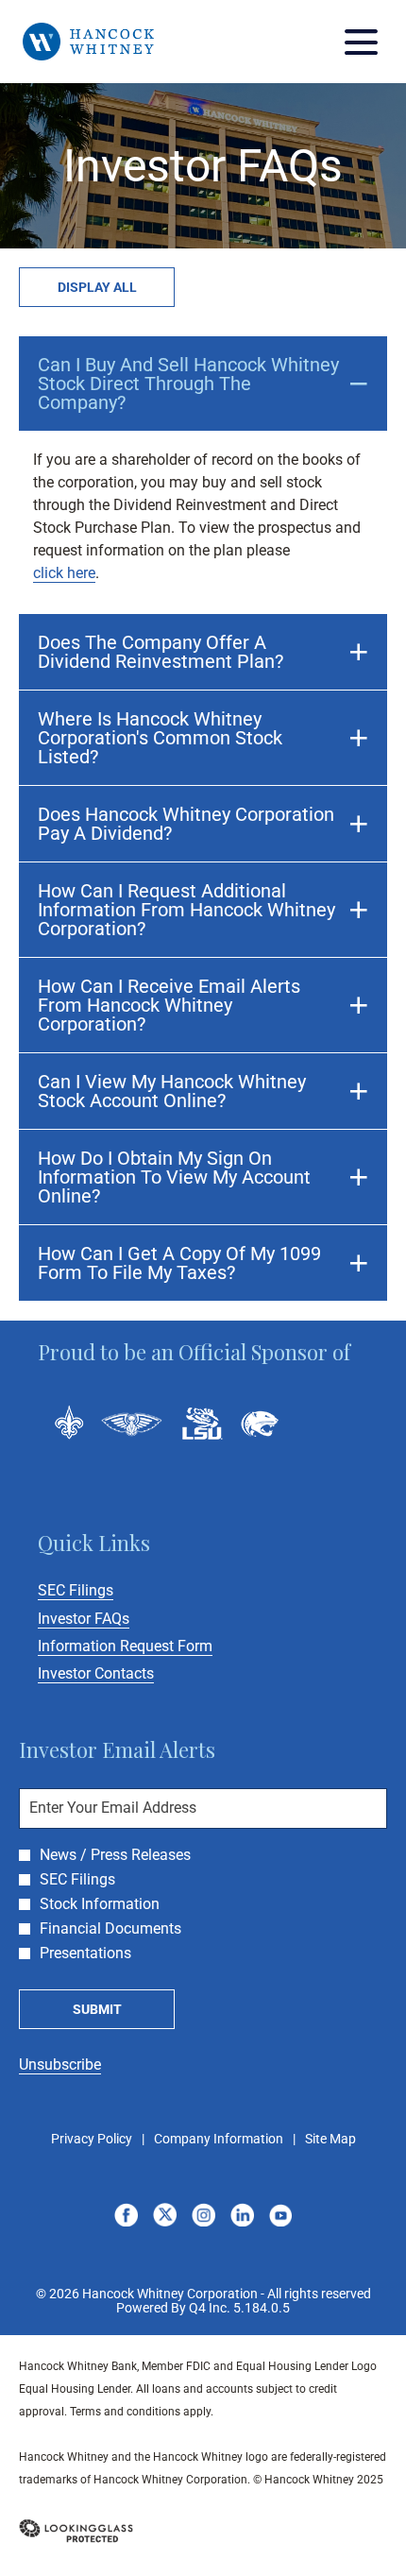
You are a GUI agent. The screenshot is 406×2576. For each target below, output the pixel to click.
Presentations (85, 1953)
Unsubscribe (60, 2064)
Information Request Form (151, 1646)
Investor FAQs (109, 1619)
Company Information (219, 2140)
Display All (97, 287)
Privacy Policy (92, 2140)
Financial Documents (110, 1929)
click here (64, 573)
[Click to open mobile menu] (361, 42)
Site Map (330, 2140)
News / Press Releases (115, 1855)
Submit (97, 2009)
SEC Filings (101, 1590)
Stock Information (100, 1904)
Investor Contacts (121, 1673)
